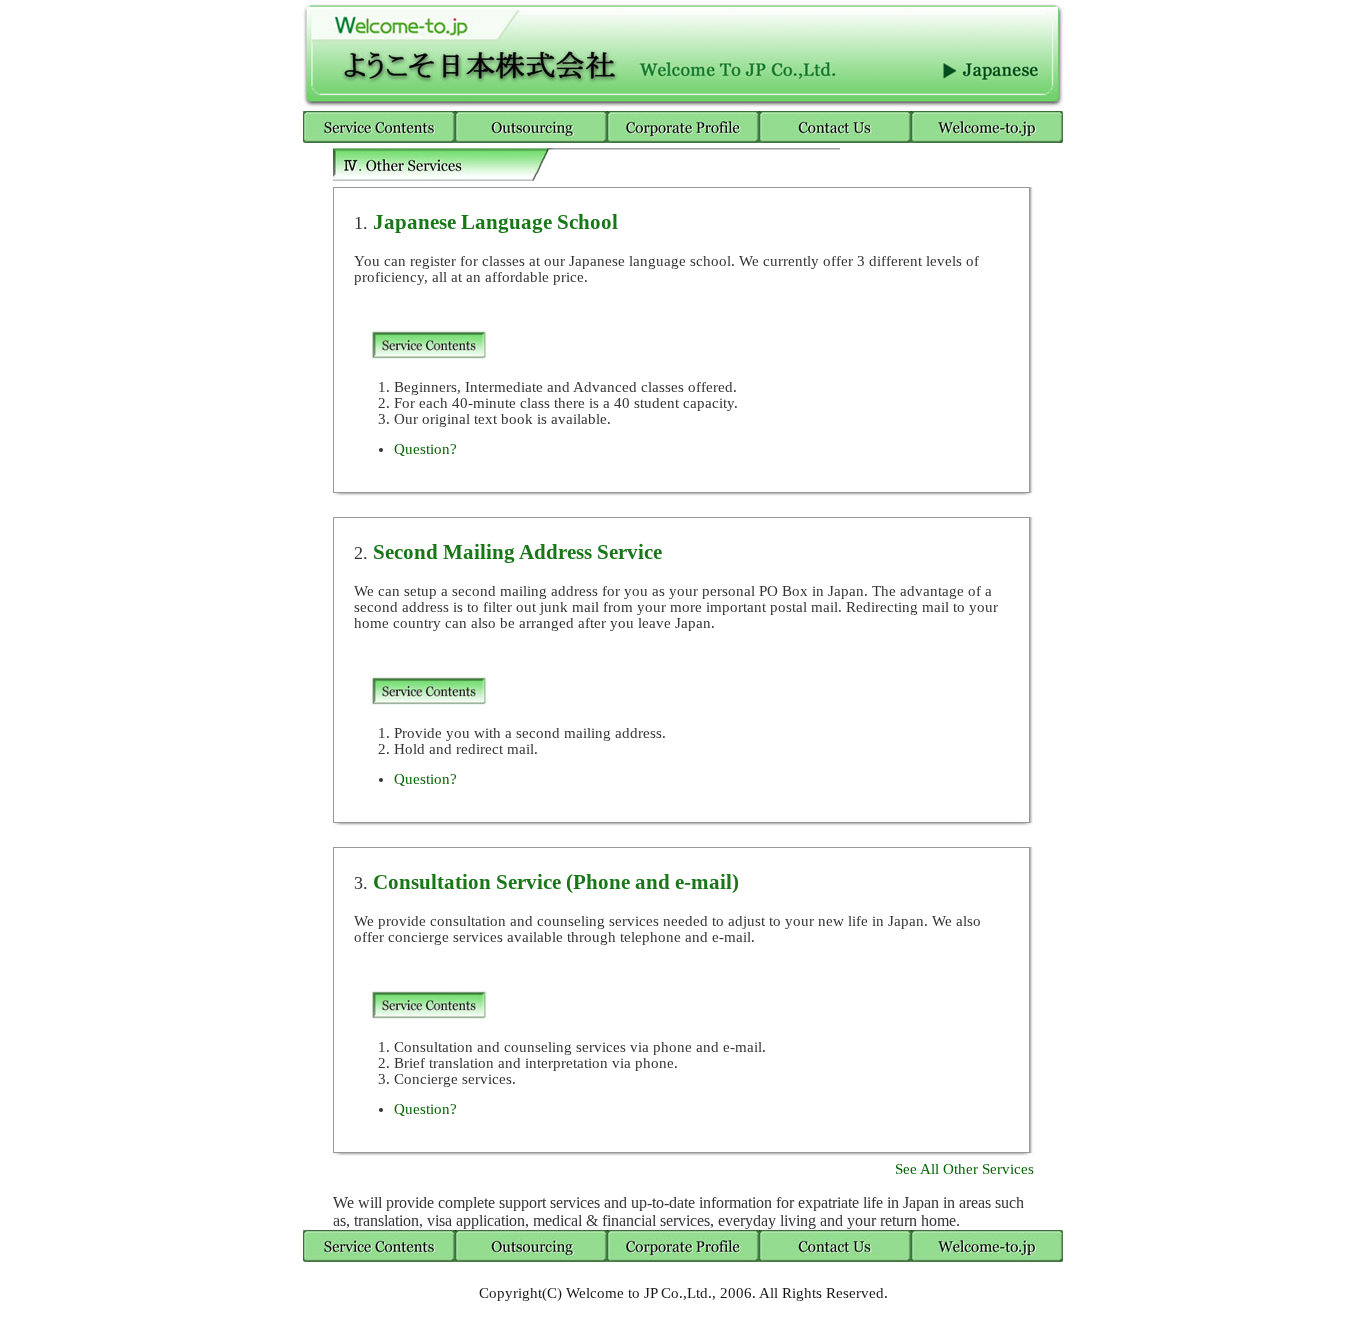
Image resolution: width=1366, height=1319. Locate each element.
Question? (425, 449)
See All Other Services (964, 1169)
